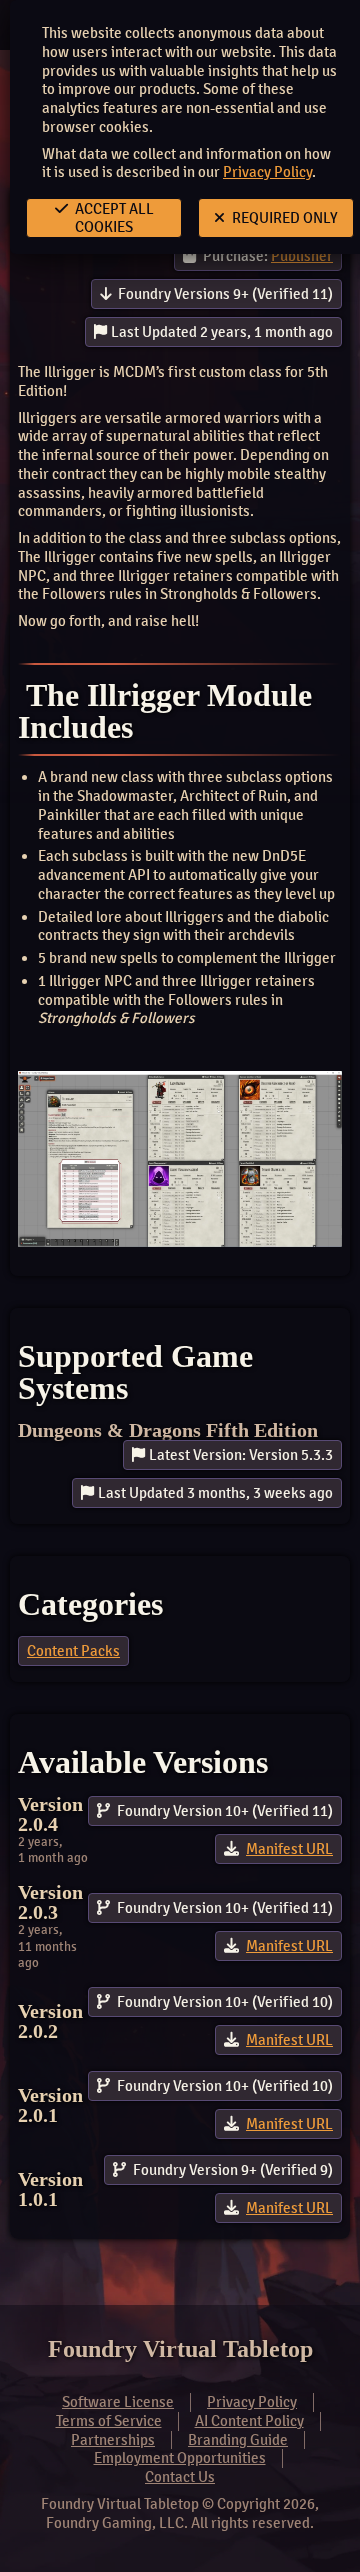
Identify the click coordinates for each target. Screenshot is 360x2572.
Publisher (302, 256)
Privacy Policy (267, 172)
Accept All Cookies (113, 218)
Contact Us (180, 2477)
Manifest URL (289, 1849)
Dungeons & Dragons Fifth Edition (168, 1430)
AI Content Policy (249, 2421)
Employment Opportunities (180, 2458)
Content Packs (73, 1651)
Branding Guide (238, 2440)
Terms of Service (109, 2421)
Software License (118, 2402)
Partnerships (113, 2440)
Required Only (283, 218)
